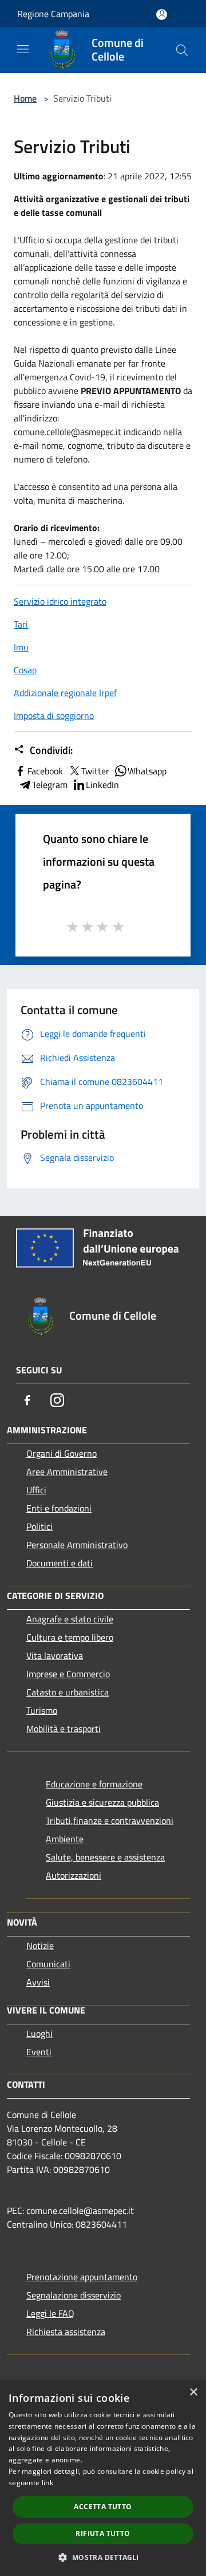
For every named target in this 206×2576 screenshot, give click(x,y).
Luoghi (39, 2034)
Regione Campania (53, 14)
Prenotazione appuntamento (82, 2277)
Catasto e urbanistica (68, 1692)
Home (25, 98)
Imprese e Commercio (68, 1674)
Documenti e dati (60, 1563)
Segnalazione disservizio (74, 2295)
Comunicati (48, 1964)
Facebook (45, 771)
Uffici (36, 1490)
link (47, 2483)
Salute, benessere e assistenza (105, 1857)
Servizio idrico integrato (60, 601)
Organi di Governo (62, 1453)
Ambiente (65, 1839)
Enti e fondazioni (59, 1508)
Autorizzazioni (74, 1875)
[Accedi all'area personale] (162, 15)
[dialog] (103, 2478)
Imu (21, 647)
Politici (39, 1526)
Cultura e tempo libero (70, 1637)
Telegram (50, 785)
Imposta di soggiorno (54, 716)
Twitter (95, 771)
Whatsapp (147, 771)
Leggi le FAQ (50, 2313)
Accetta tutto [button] (103, 2507)
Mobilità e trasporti (64, 1729)
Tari (21, 624)
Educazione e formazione (94, 1784)
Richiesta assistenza (66, 2332)
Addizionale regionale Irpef (65, 693)
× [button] (193, 2392)
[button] (103, 2557)
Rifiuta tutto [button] (103, 2533)
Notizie (40, 1946)
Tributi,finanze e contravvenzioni (110, 1821)
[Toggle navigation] (23, 49)
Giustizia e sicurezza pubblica (102, 1802)
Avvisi (38, 1982)
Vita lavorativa (55, 1655)
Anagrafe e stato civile (70, 1619)
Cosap (25, 670)
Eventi (39, 2052)
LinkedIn (102, 785)
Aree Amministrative (67, 1472)
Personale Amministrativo (77, 1545)
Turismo (42, 1710)
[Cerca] (182, 50)
